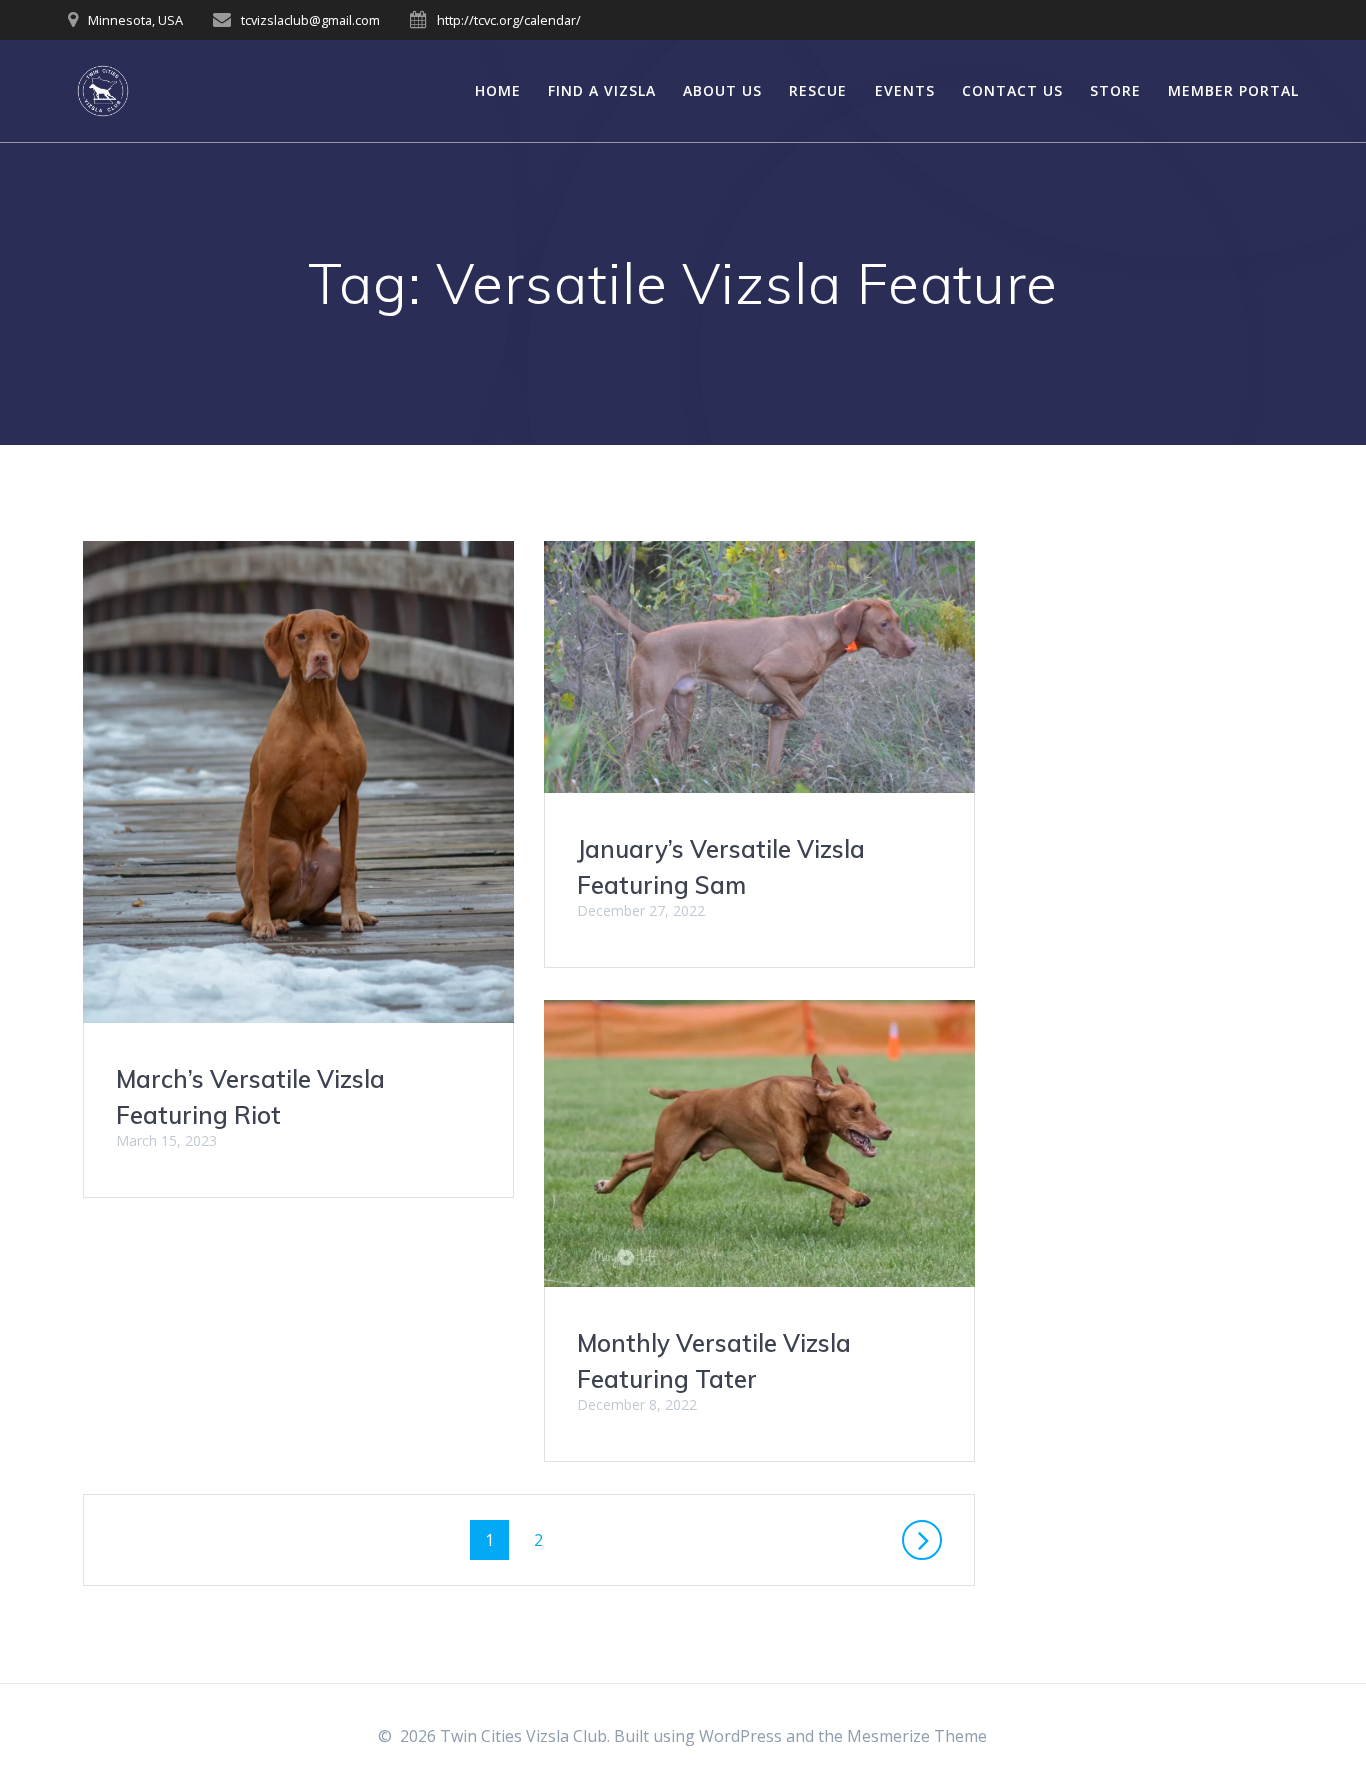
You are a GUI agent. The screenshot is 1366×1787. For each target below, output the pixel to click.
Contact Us (1012, 90)
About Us (722, 90)
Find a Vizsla (602, 90)
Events (905, 90)
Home (498, 90)
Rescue (818, 90)
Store (1115, 90)
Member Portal (1233, 90)
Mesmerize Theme (917, 1736)
